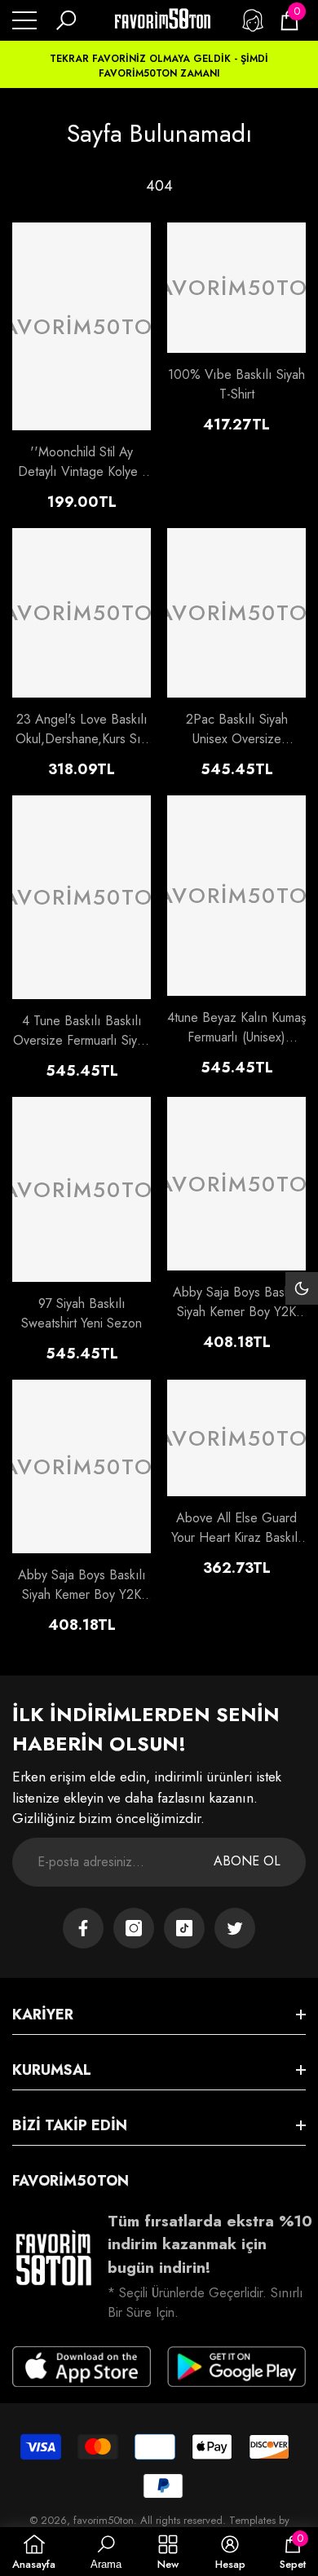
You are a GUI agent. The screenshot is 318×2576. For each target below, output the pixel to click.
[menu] (24, 20)
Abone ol (247, 1861)
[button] (66, 20)
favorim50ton (104, 2520)
